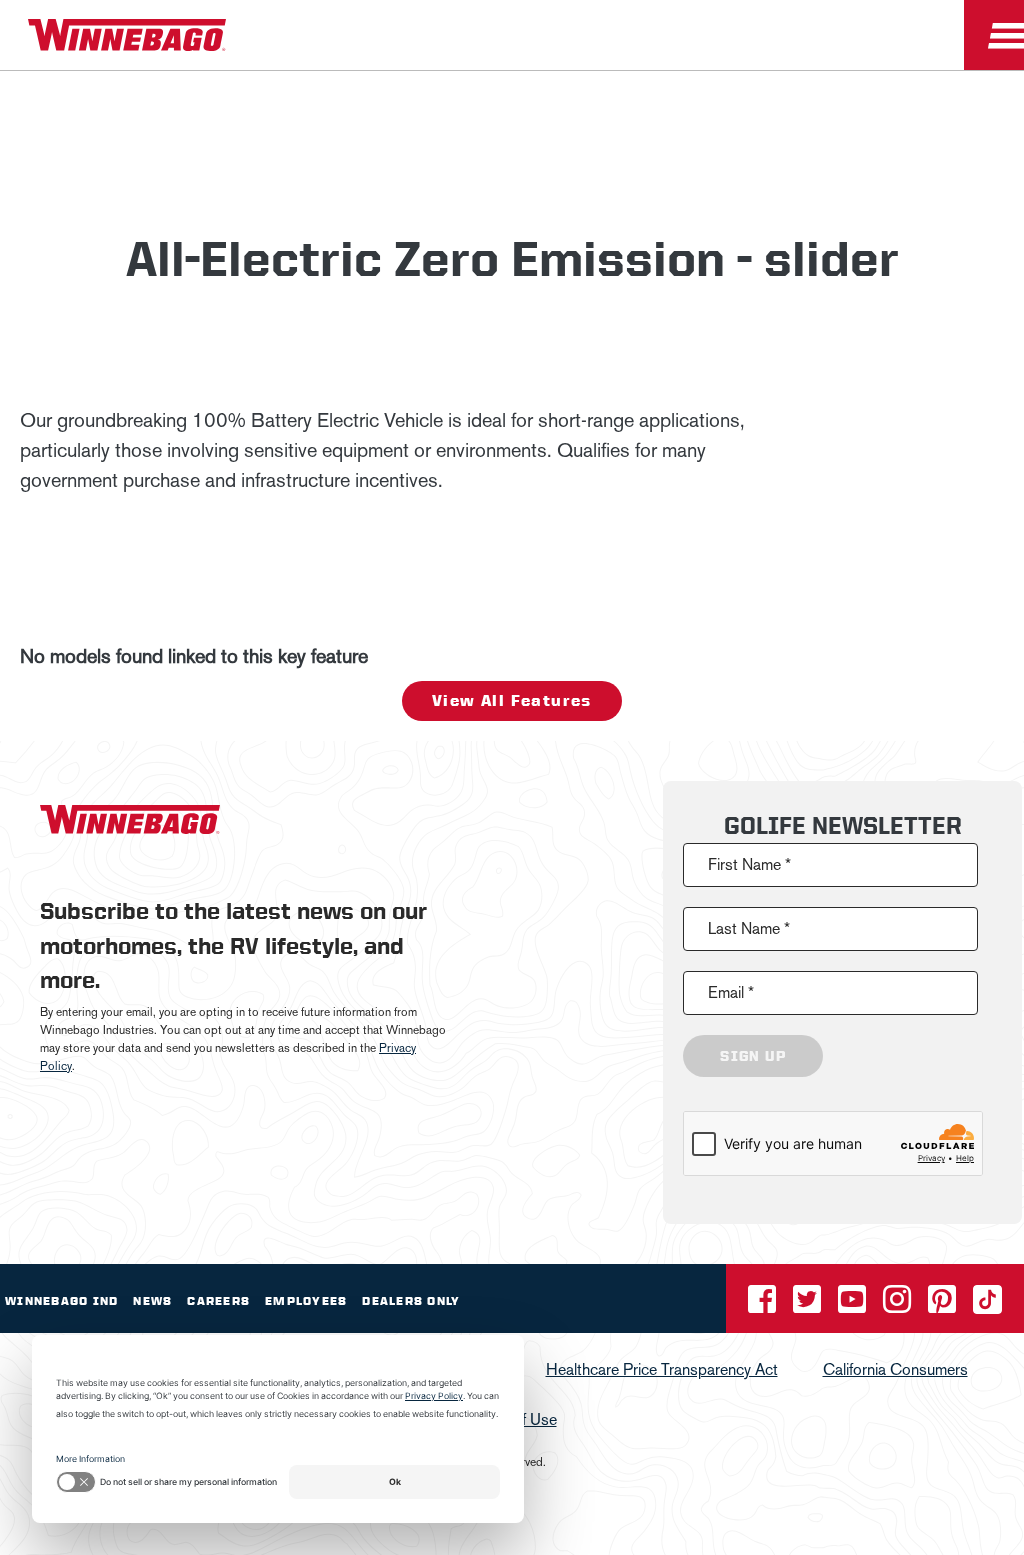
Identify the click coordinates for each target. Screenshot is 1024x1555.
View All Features (512, 700)
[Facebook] (764, 1305)
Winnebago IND (61, 1301)
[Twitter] (809, 1305)
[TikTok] (987, 1305)
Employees (306, 1301)
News (152, 1301)
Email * (731, 992)
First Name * (749, 864)
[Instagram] (899, 1305)
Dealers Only (411, 1301)
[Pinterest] (944, 1305)
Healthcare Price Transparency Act (662, 1369)
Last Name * (749, 928)
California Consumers (895, 1369)
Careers (218, 1301)
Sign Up (753, 1056)
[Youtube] (854, 1305)
